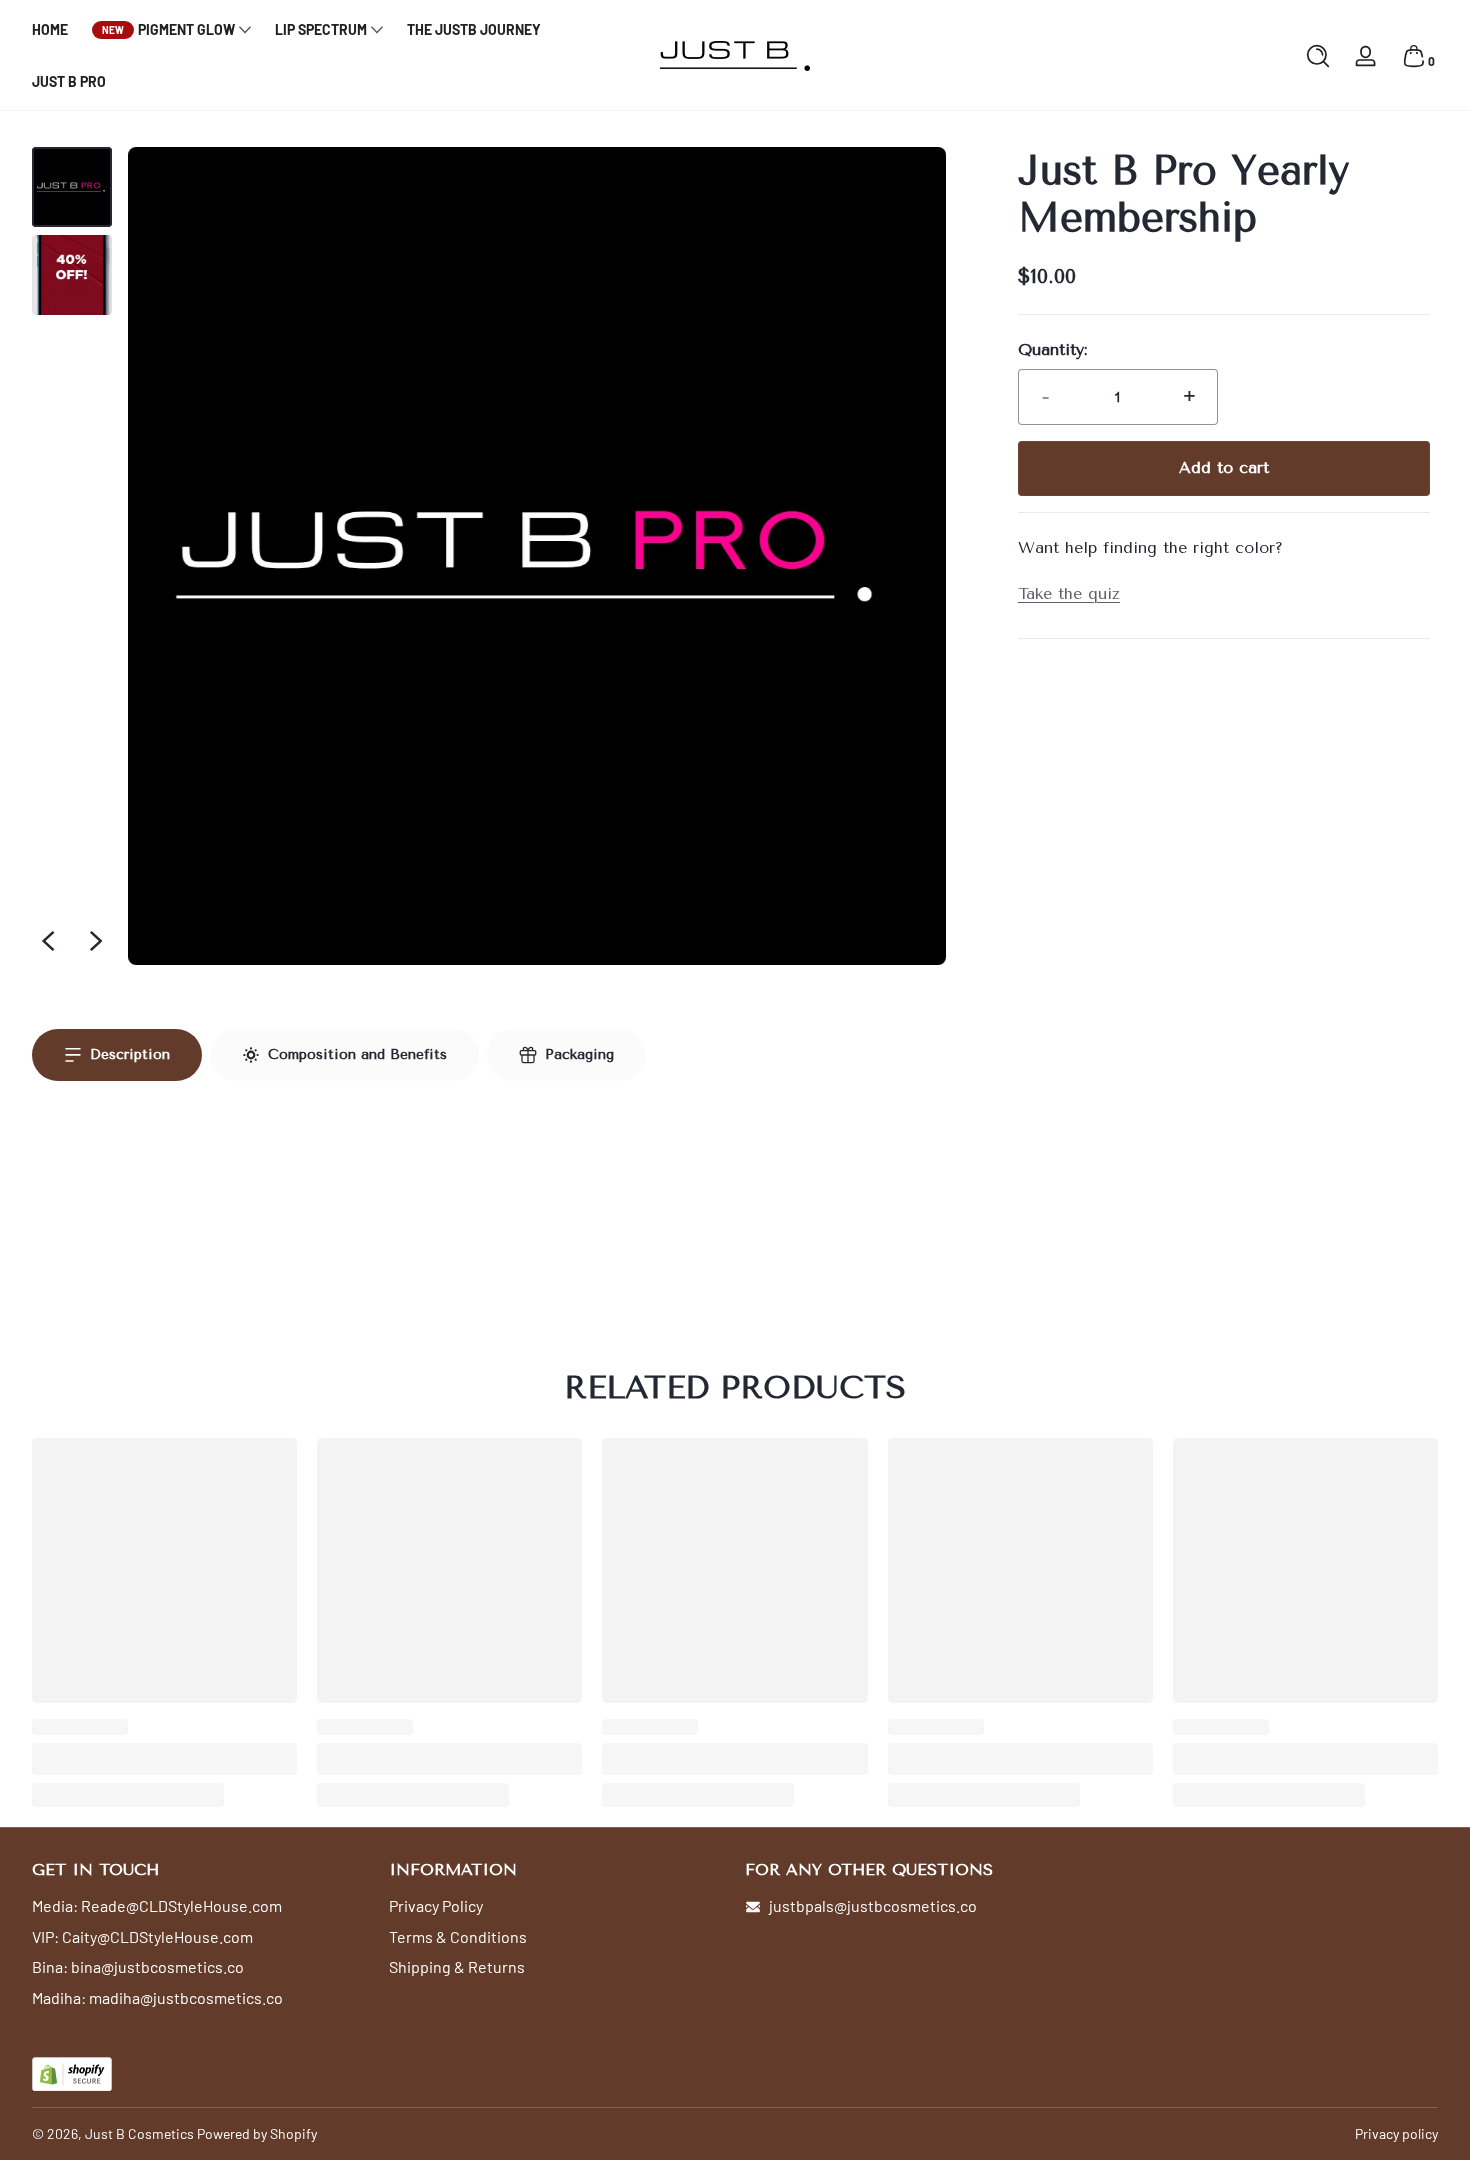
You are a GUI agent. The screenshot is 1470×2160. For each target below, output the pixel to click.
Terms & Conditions (458, 1936)
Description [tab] (130, 1054)
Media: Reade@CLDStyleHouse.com (157, 1905)
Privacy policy (1396, 2133)
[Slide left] (48, 941)
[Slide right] (96, 941)
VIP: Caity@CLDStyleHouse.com (142, 1936)
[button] (1318, 56)
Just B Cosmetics (139, 2133)
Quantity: (1052, 349)
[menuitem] (200, 1906)
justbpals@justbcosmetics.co (873, 1905)
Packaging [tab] (579, 1054)
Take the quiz (1069, 593)
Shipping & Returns (457, 1966)
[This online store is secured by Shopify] (72, 2074)
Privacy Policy (436, 1905)
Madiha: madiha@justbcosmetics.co (157, 1997)
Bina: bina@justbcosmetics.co (138, 1966)
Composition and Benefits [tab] (357, 1054)
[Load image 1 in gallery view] (72, 187)
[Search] (1318, 56)
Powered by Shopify (257, 2133)
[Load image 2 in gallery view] (72, 275)
